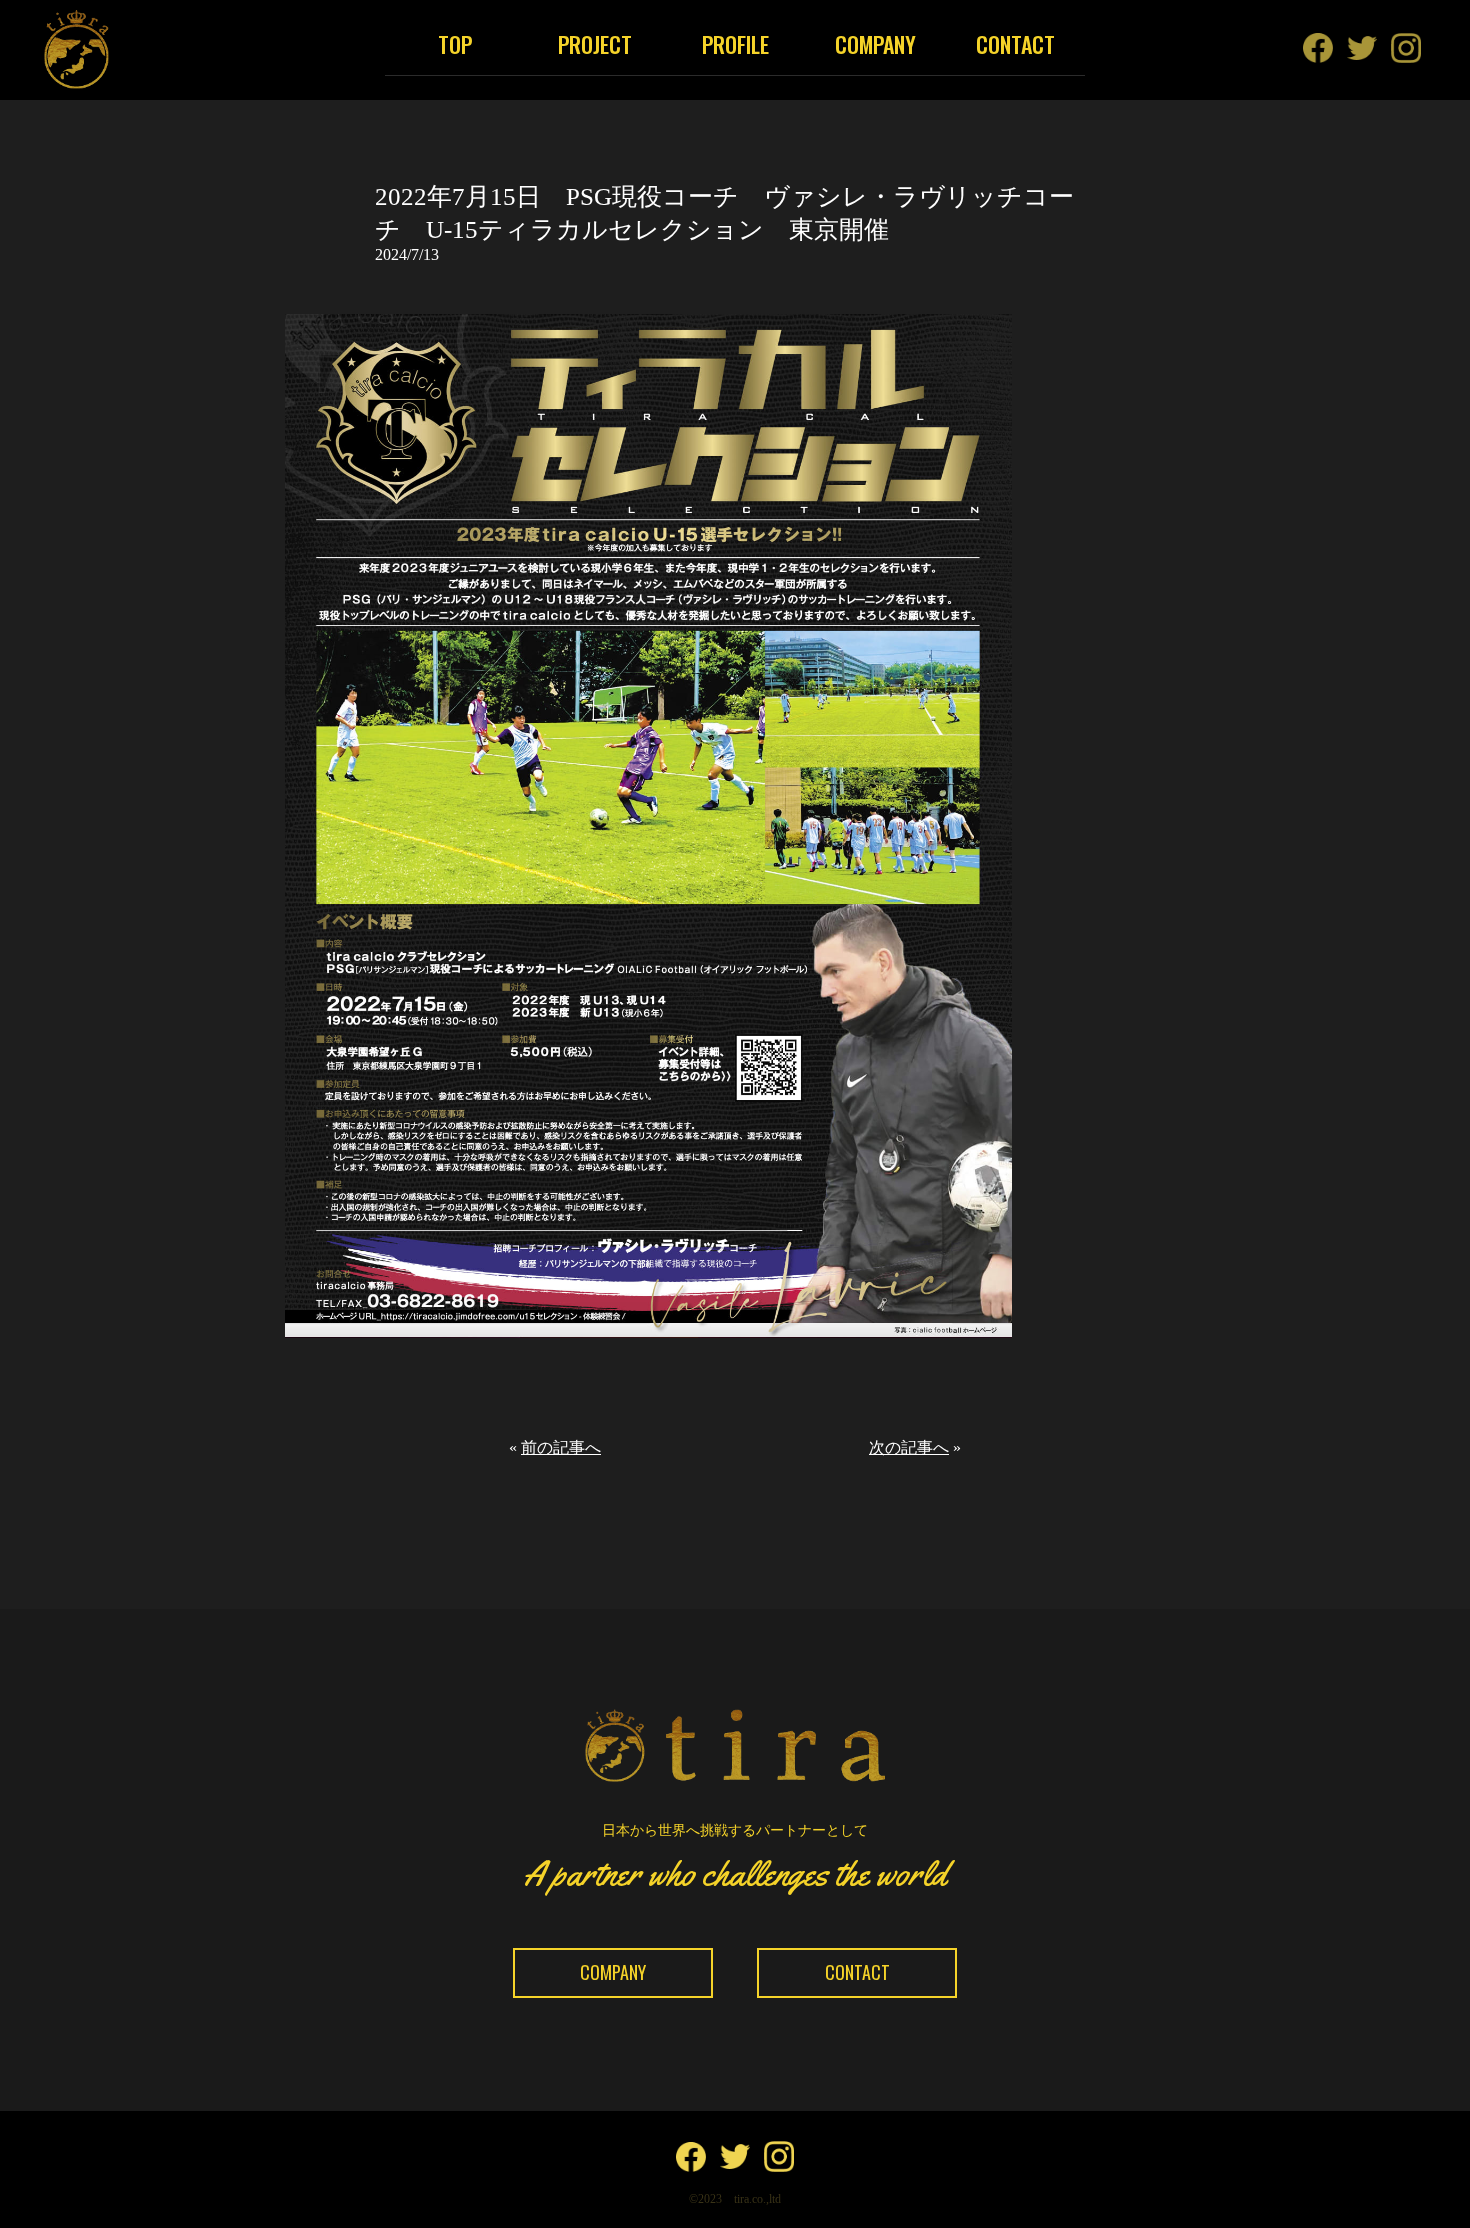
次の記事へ (909, 1447)
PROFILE (735, 44)
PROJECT (595, 44)
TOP (455, 44)
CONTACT (1015, 44)
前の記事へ (561, 1447)
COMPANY (875, 44)
